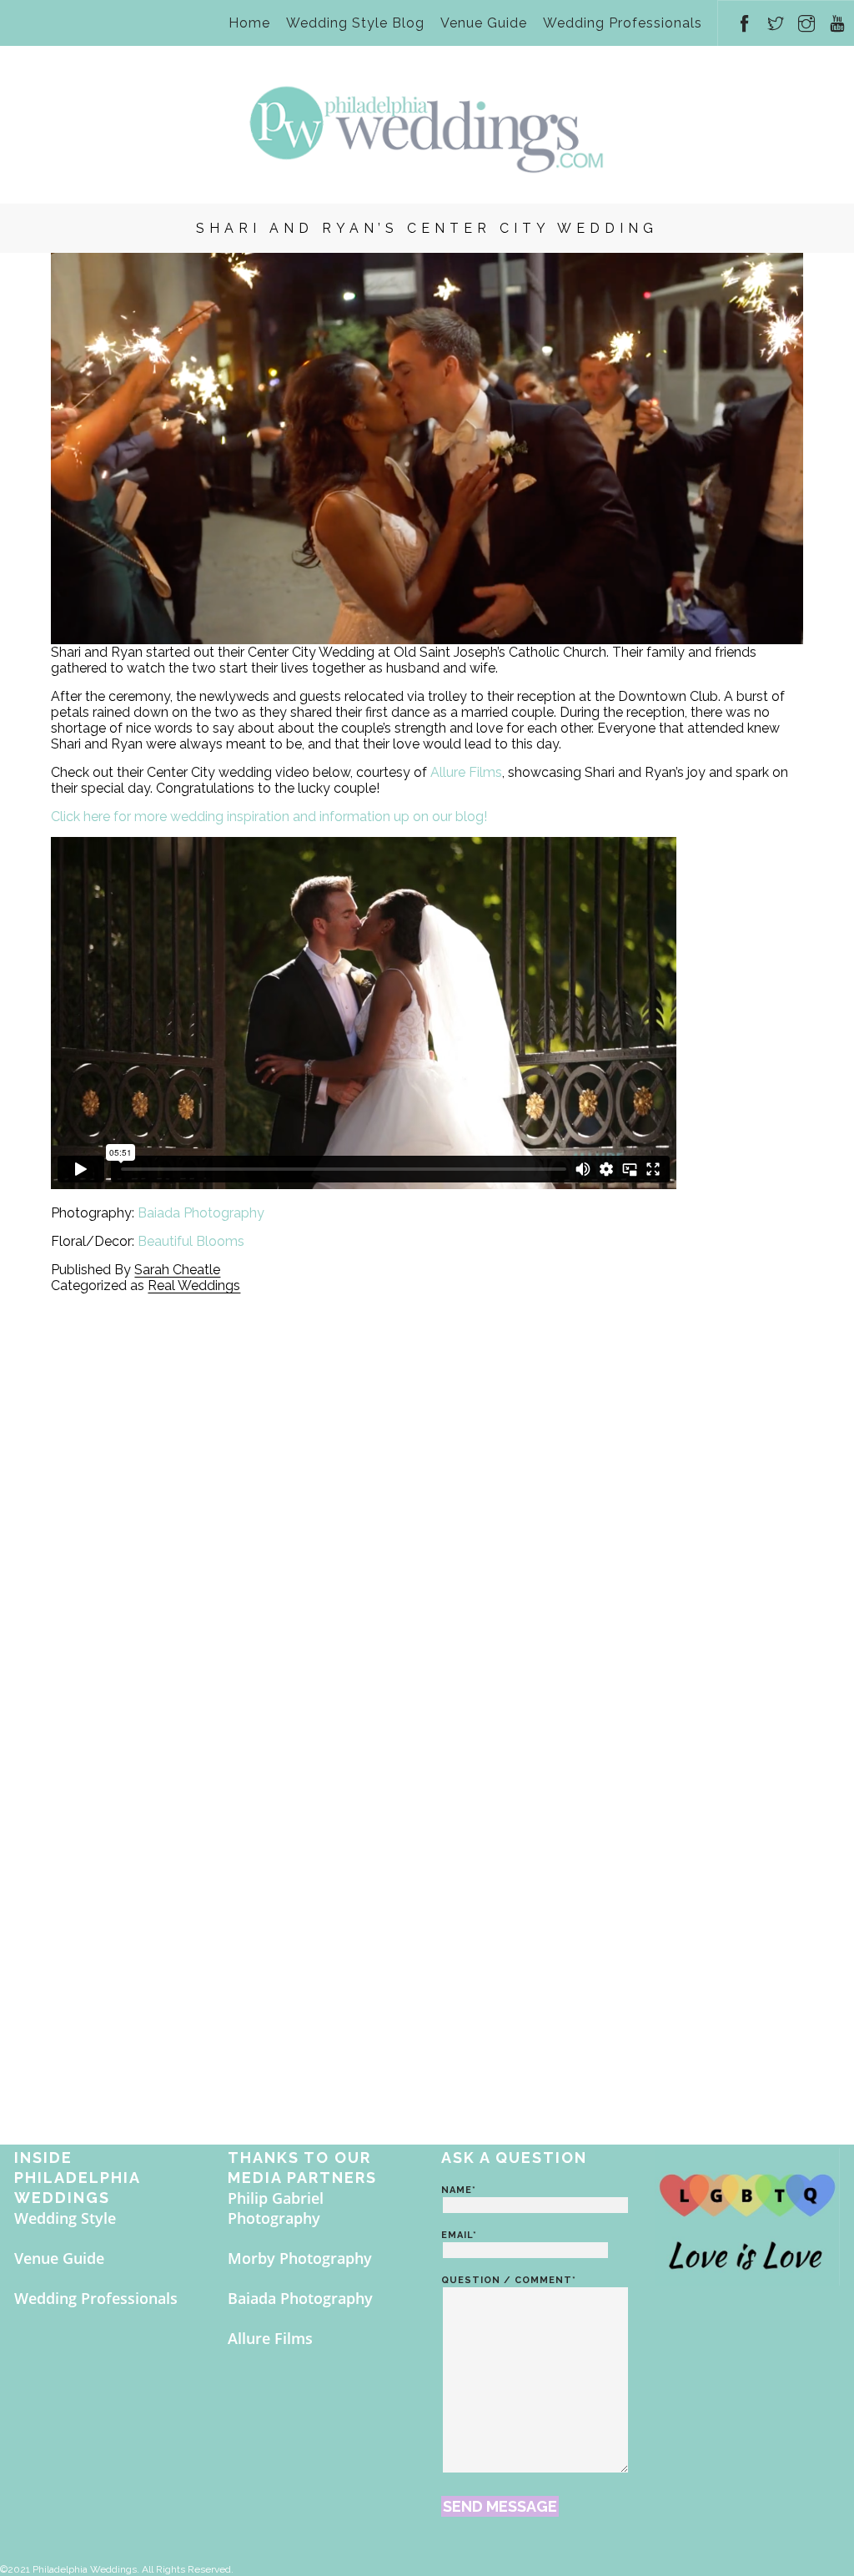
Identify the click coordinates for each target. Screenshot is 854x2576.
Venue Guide (484, 23)
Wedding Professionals (623, 23)
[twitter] (776, 16)
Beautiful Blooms (191, 1241)
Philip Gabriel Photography (276, 2208)
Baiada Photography (201, 1213)
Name (459, 2190)
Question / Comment (509, 2280)
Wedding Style (65, 2218)
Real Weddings (194, 1285)
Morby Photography (300, 2258)
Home (249, 23)
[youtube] (838, 16)
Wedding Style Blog (355, 23)
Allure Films (466, 772)
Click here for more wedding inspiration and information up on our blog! (269, 817)
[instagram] (807, 16)
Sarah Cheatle (177, 1270)
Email (459, 2235)
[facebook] (745, 16)
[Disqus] (427, 1502)
